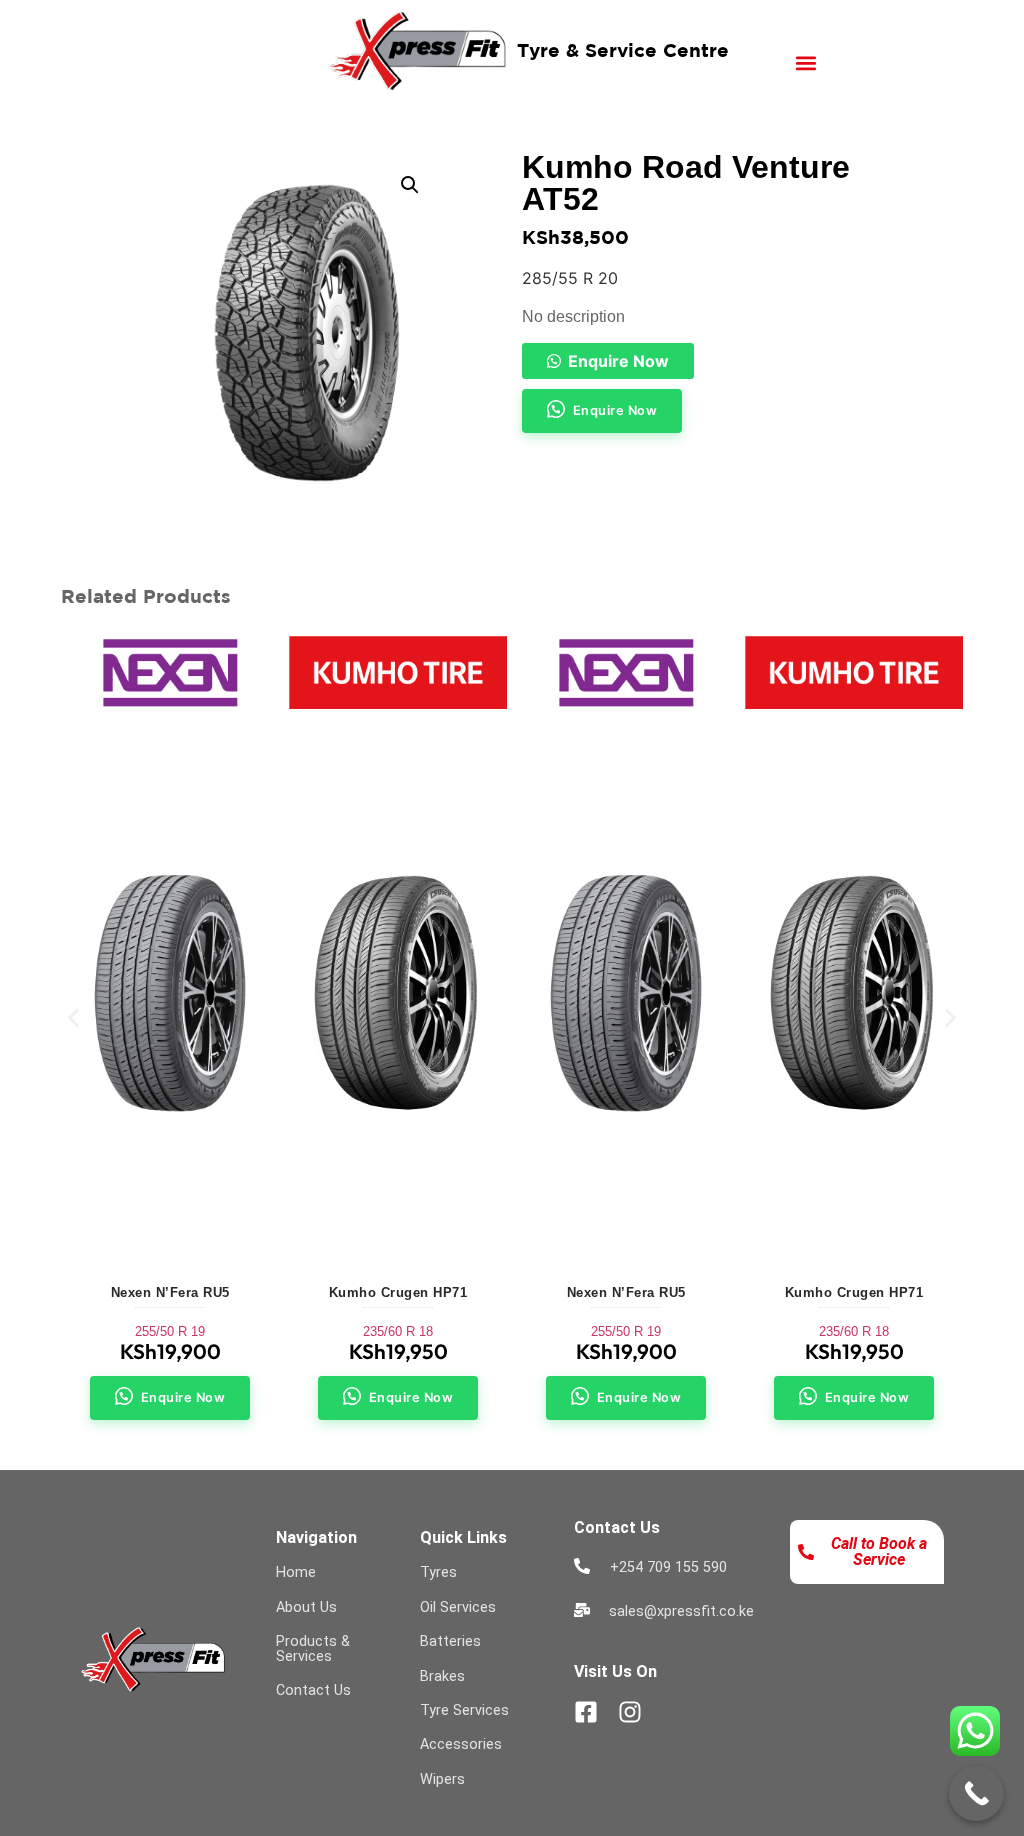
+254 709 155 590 (668, 1567)
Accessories (461, 1744)
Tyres (438, 1572)
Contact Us (313, 1690)
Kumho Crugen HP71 (398, 1292)
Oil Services (458, 1607)
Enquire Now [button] (615, 410)
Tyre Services (464, 1710)
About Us (306, 1607)
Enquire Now (618, 361)
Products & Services (313, 1648)
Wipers (442, 1779)
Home (296, 1572)
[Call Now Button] (976, 1793)
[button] (806, 62)
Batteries (450, 1641)
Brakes (442, 1676)
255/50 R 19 (170, 1331)
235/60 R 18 (398, 1331)
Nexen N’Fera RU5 (170, 1292)
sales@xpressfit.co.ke (681, 1611)
